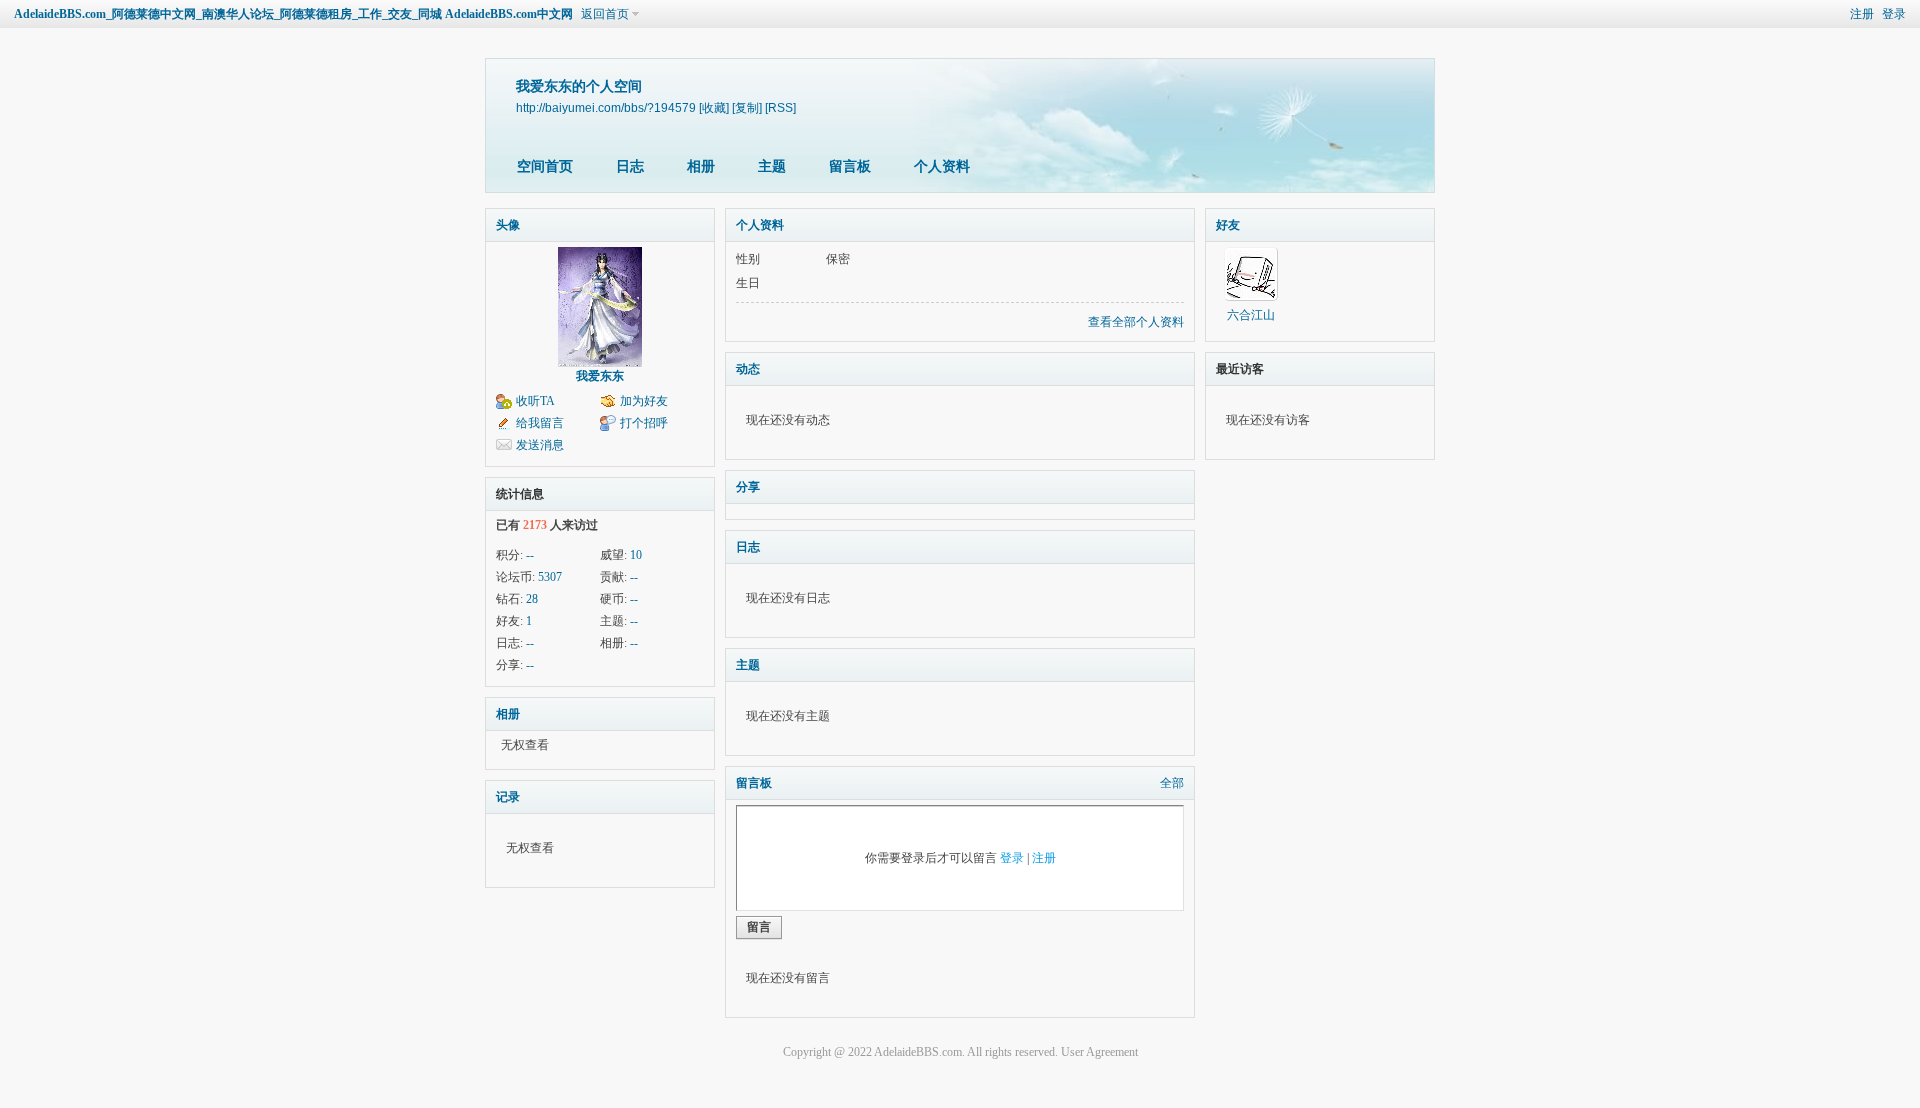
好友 (1228, 225)
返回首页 (605, 14)
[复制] (747, 107)
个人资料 (942, 166)
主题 (772, 166)
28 (532, 599)
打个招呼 (644, 423)
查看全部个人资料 (1136, 322)
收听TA (535, 401)
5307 (550, 577)
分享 (748, 487)
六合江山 (1251, 315)
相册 (701, 166)
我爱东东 (600, 376)
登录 (1894, 14)
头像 (508, 225)
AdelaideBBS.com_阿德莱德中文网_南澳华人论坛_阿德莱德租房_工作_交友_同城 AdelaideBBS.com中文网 (293, 14)
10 (636, 555)
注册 (1862, 14)
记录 (508, 797)
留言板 (850, 166)
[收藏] (714, 107)
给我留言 (540, 423)
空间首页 (545, 166)
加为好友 (644, 401)
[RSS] (780, 107)
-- (530, 555)
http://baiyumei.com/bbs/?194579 (606, 107)
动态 (748, 369)
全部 (1172, 783)
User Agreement (1099, 1052)
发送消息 (540, 445)
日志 (630, 166)
